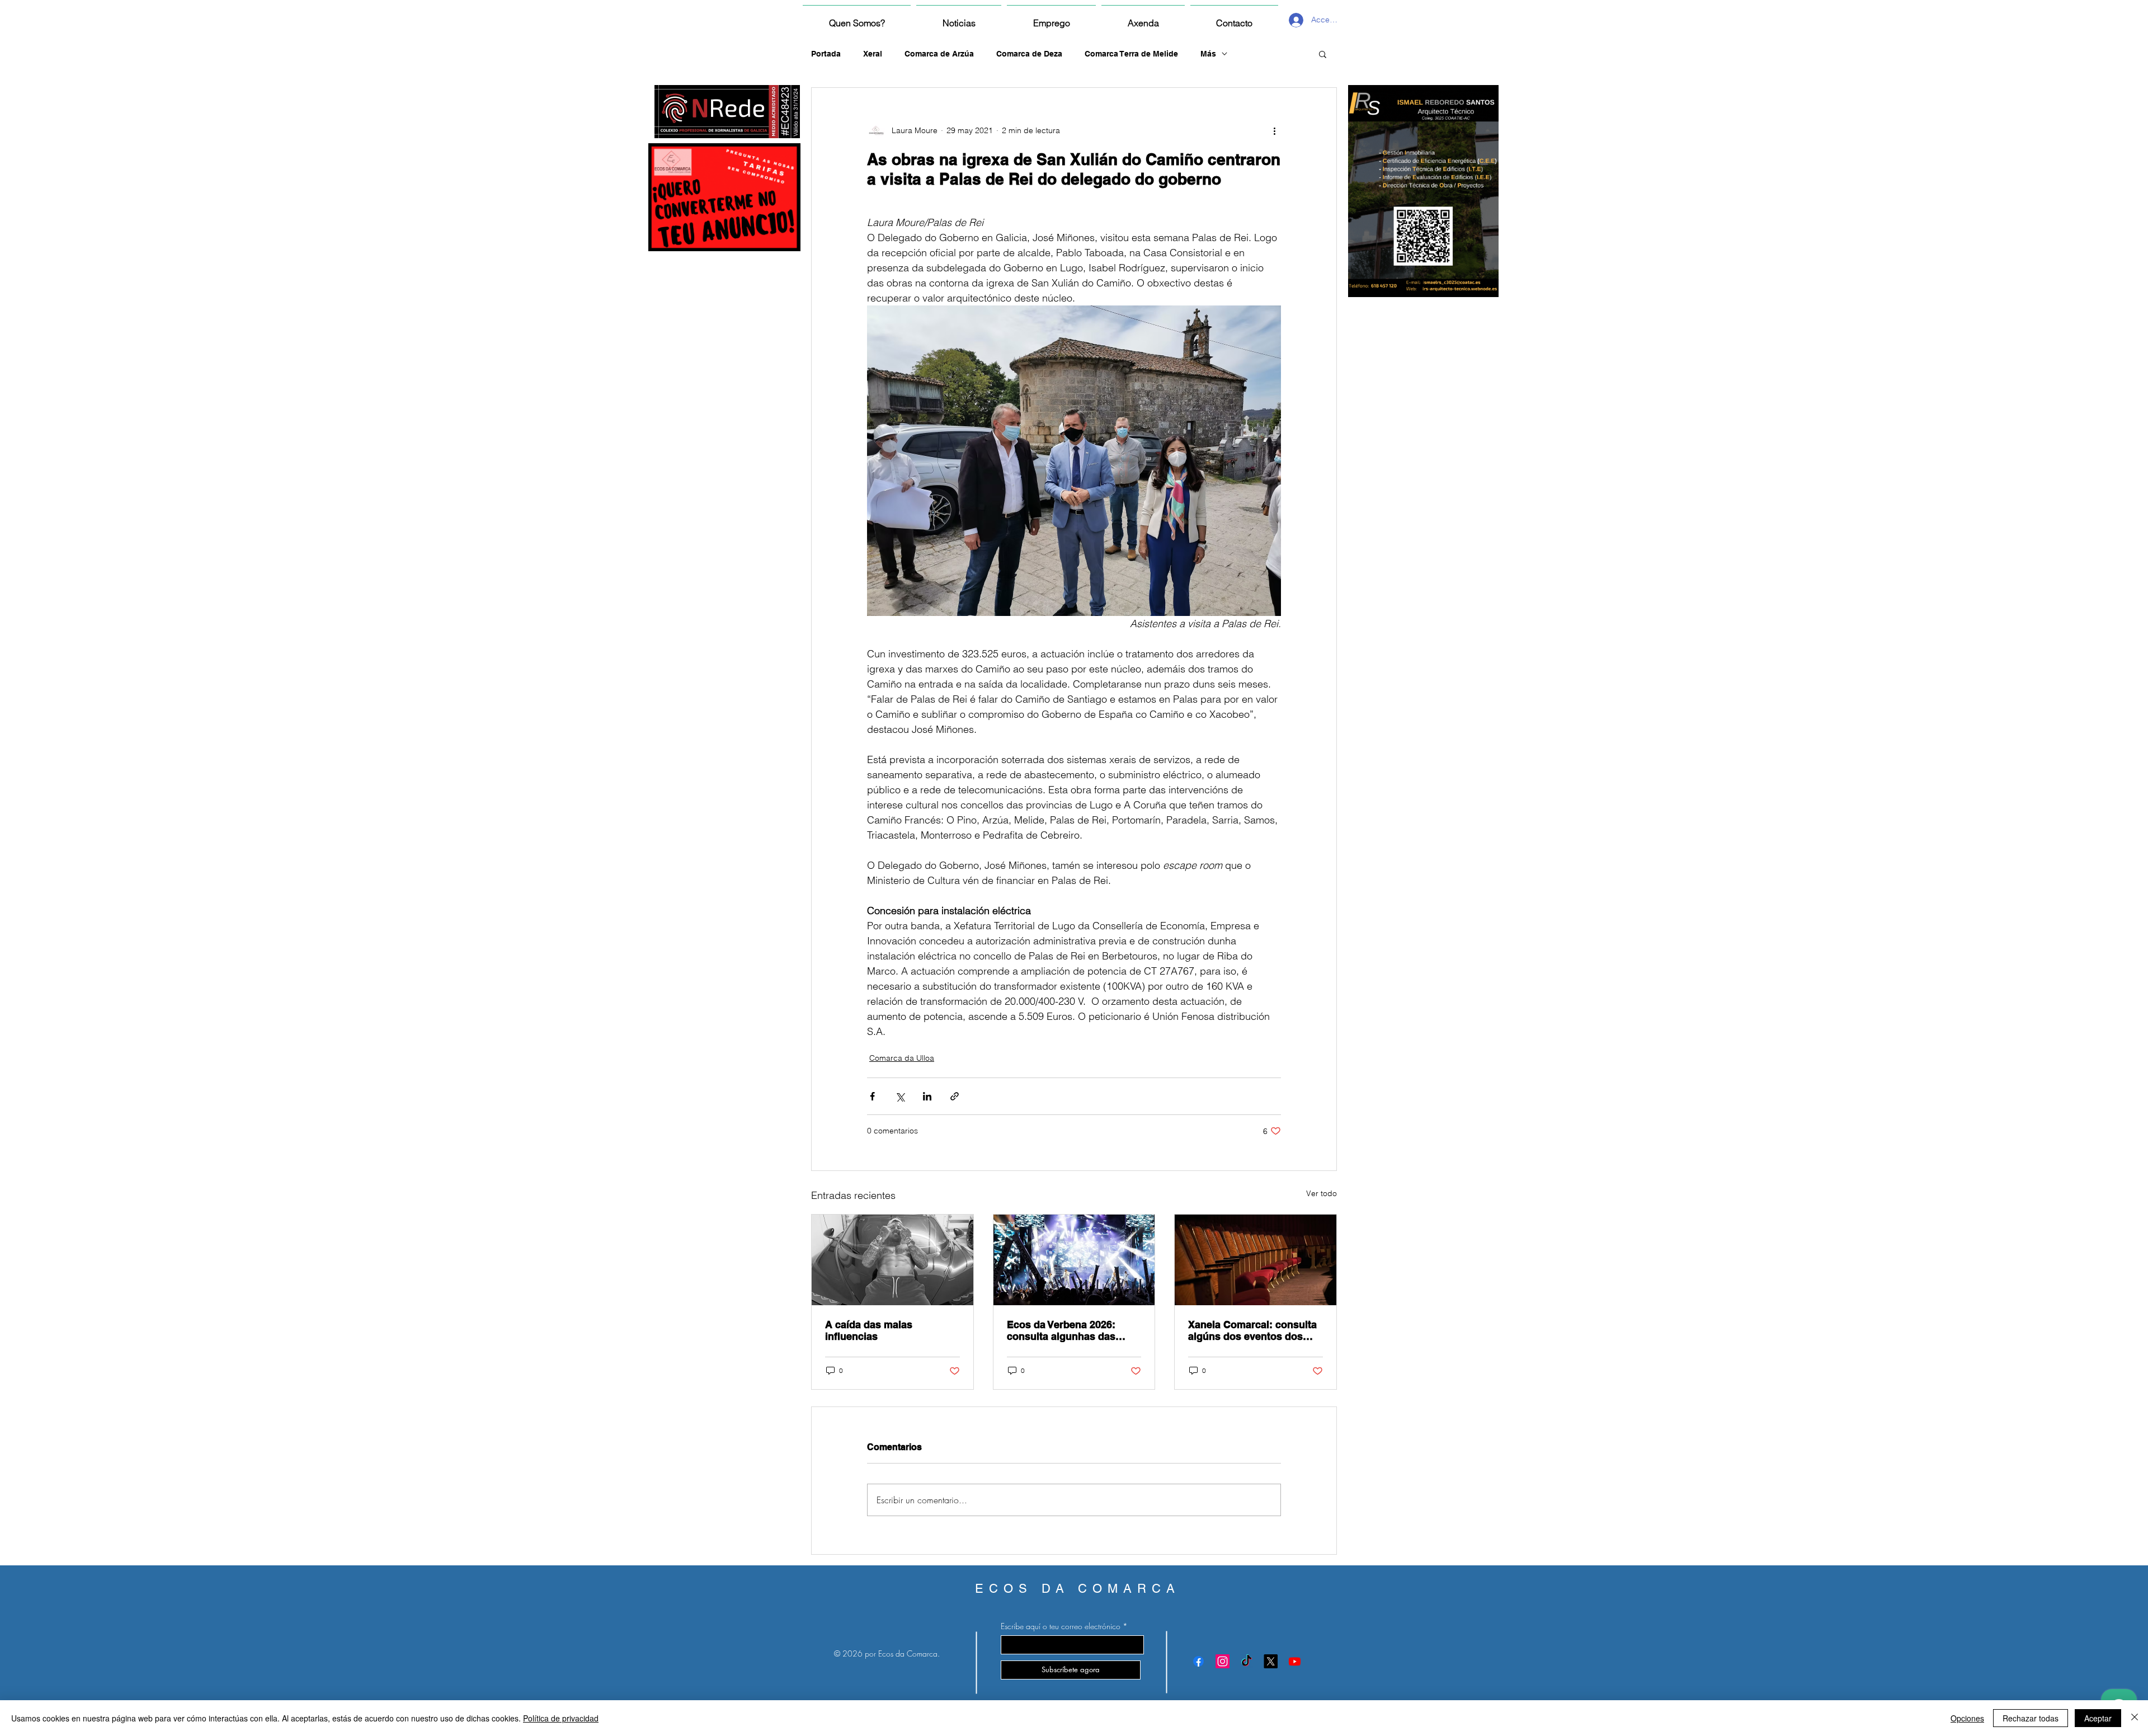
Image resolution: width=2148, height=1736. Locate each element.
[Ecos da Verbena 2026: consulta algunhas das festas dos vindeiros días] (1074, 1260)
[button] (1323, 54)
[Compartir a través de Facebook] (872, 1096)
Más (1208, 54)
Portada (826, 54)
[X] (1271, 1661)
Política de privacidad (561, 1718)
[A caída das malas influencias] (892, 1260)
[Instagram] (1223, 1661)
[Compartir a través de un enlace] (955, 1096)
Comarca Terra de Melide (1131, 54)
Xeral (873, 54)
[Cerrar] (2135, 1718)
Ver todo (1322, 1193)
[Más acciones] (1274, 130)
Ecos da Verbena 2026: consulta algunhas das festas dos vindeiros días (1067, 1330)
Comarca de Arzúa (939, 54)
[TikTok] (1247, 1661)
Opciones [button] (1967, 1718)
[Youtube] (1295, 1661)
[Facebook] (1198, 1661)
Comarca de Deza (1029, 54)
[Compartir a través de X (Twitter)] (900, 1096)
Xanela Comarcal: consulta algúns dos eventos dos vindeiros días (1252, 1330)
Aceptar (2098, 1718)
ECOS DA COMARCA (1078, 1589)
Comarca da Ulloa (902, 1058)
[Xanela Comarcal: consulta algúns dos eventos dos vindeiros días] (1256, 1260)
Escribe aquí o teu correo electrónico (1061, 1626)
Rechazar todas (2031, 1718)
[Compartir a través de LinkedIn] (927, 1096)
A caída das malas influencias (869, 1330)
